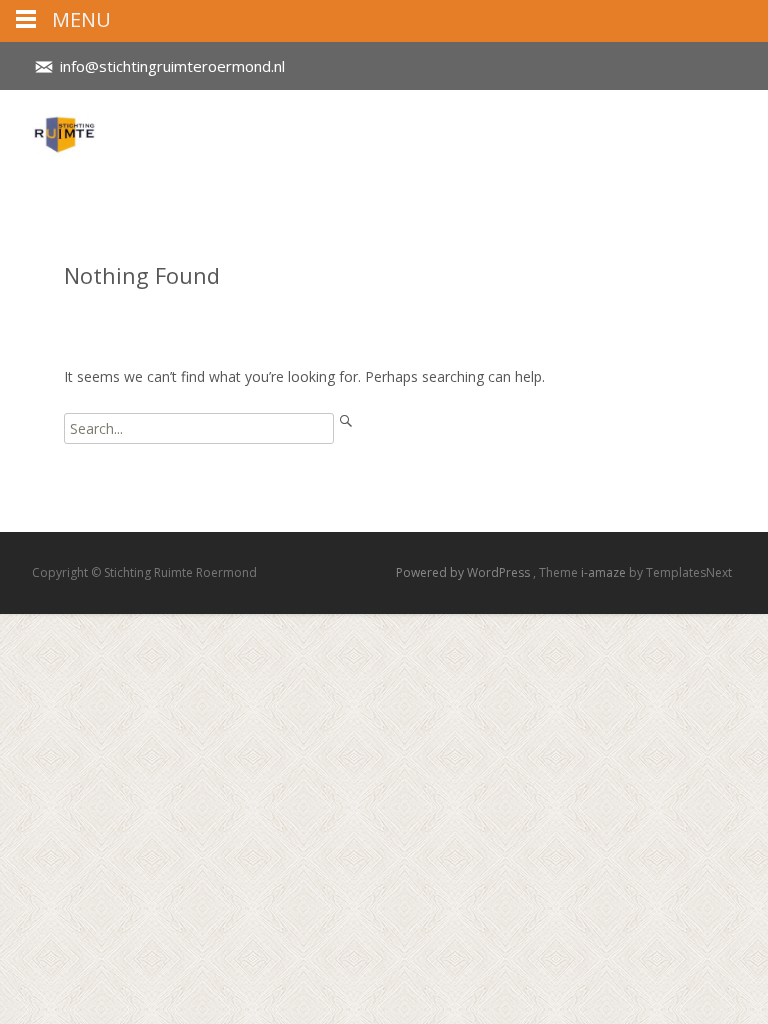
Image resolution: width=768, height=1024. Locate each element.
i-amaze (605, 572)
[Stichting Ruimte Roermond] (48, 130)
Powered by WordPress (464, 572)
